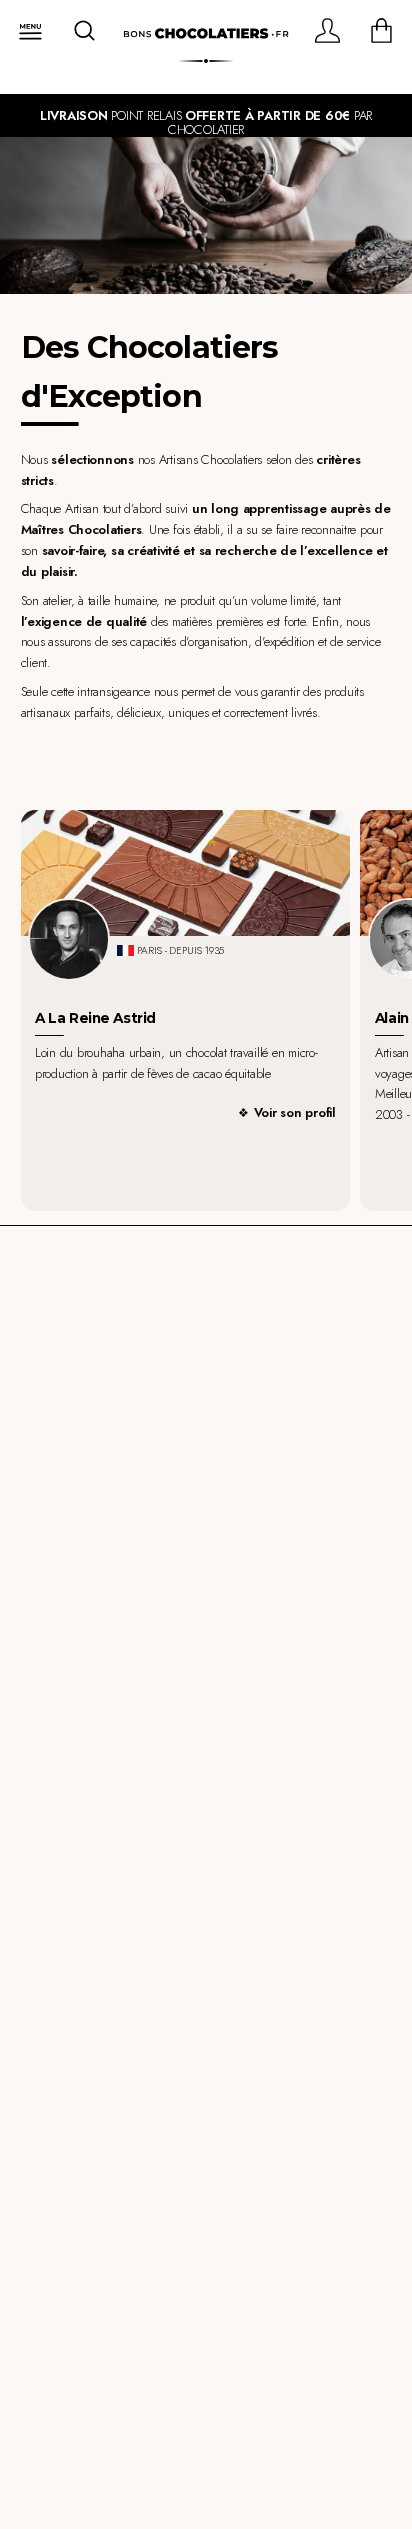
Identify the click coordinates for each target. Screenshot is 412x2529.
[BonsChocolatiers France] (206, 34)
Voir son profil (295, 1112)
